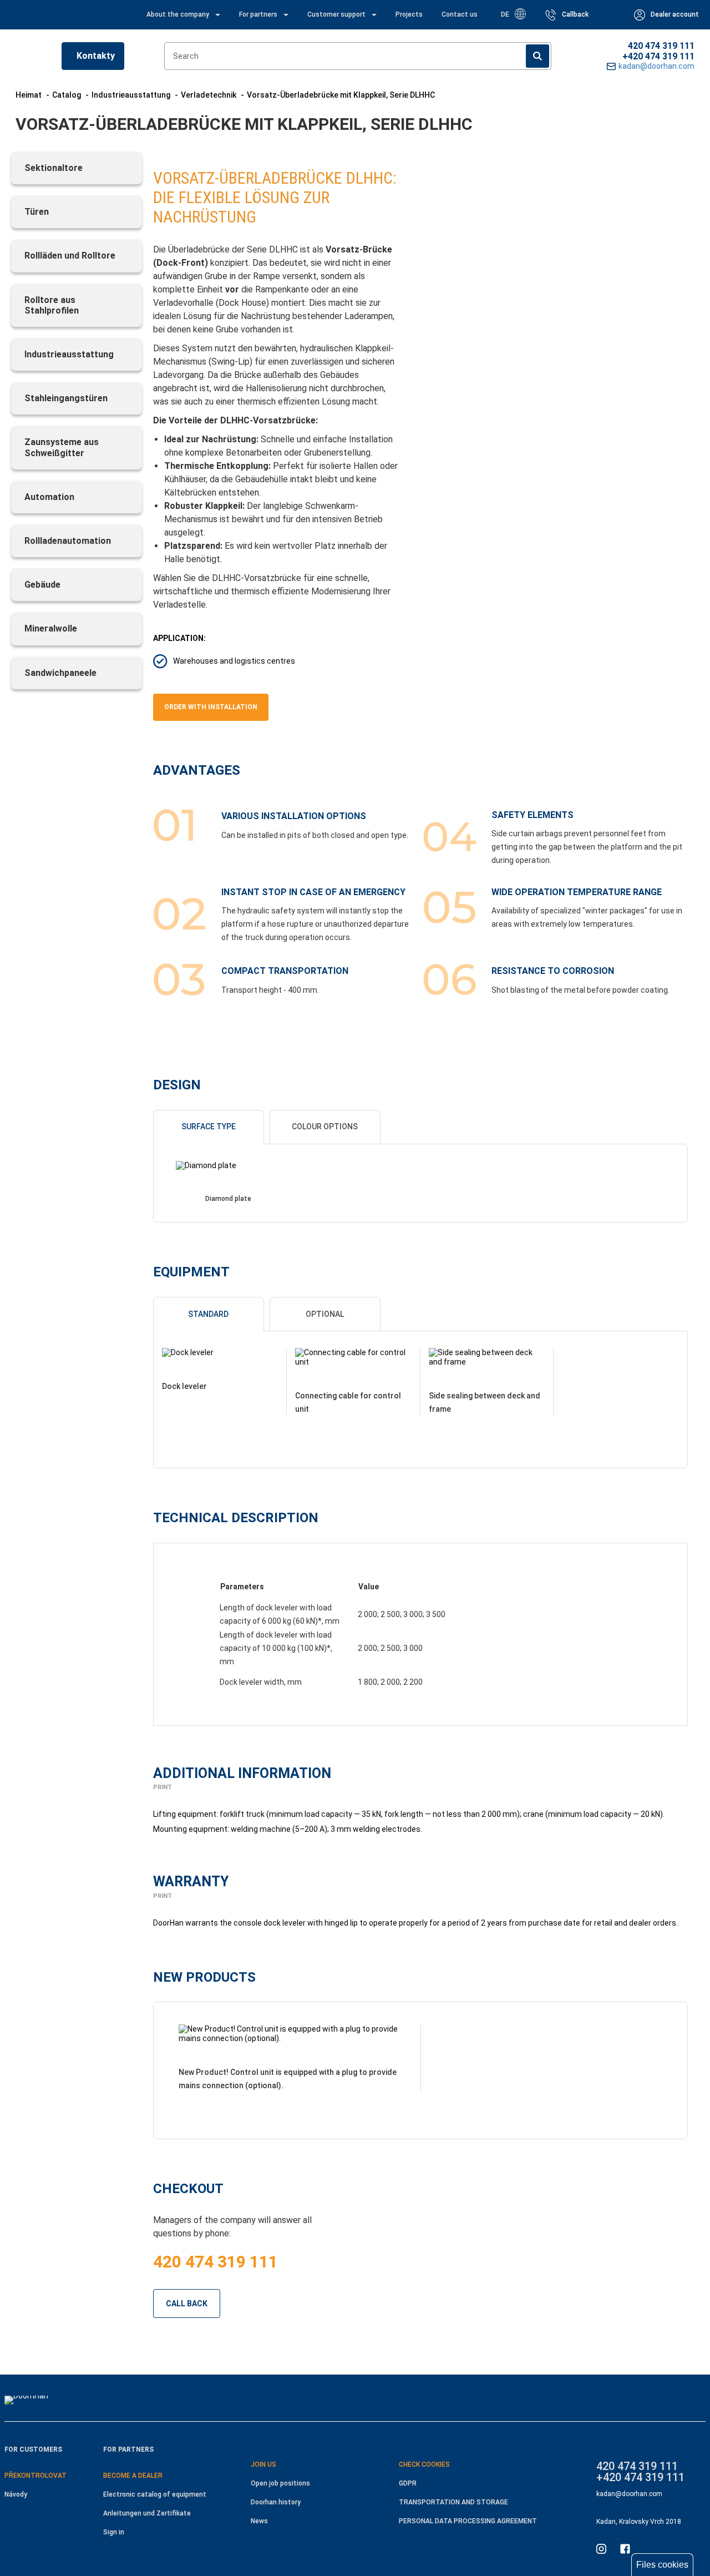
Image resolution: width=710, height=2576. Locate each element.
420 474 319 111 (661, 46)
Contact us (460, 14)
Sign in (114, 2532)
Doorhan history (276, 2502)
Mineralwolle (51, 628)
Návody (16, 2494)
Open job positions (280, 2483)
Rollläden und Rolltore (70, 256)
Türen (37, 212)
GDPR (408, 2483)
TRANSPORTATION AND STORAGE (453, 2502)
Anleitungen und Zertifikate (147, 2513)
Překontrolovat (35, 2476)
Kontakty (96, 56)
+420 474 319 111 (658, 56)
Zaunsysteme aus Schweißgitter (62, 447)
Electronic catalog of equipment (155, 2494)
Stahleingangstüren (66, 398)
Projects (409, 14)
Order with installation (211, 707)
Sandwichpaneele (60, 673)
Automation (49, 497)
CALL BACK (187, 2304)
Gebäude (42, 585)
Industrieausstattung (69, 354)
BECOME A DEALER (133, 2476)
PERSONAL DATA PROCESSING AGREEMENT (468, 2521)
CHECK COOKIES (424, 2464)
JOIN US (263, 2464)
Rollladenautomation (68, 541)
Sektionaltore (54, 168)
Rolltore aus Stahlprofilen (52, 305)
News (259, 2521)
